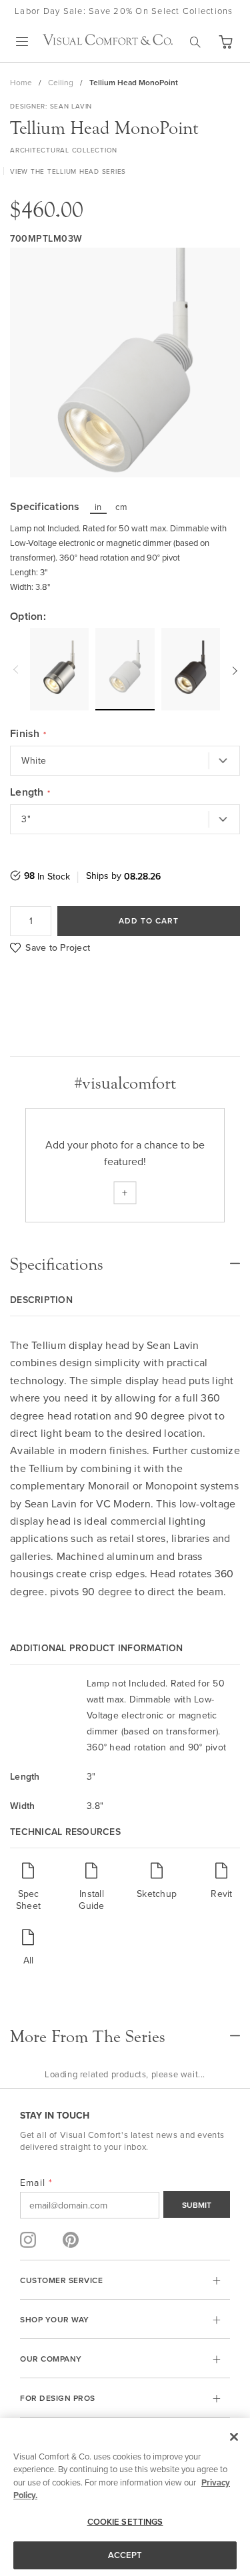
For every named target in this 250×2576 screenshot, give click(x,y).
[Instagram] (28, 2240)
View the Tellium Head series (68, 171)
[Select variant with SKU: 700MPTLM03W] (125, 668)
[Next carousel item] (233, 669)
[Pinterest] (71, 2240)
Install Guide (91, 1899)
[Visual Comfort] (108, 41)
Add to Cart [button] (149, 920)
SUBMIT (197, 2205)
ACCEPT (125, 2555)
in (98, 507)
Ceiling (61, 82)
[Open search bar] (195, 42)
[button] (225, 42)
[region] (125, 2497)
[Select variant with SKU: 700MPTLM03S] (59, 669)
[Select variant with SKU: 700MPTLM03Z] (191, 669)
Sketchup (157, 1893)
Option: (28, 617)
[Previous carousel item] (17, 669)
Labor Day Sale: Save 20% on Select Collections (124, 11)
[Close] (234, 2437)
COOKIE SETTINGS (125, 2522)
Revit (221, 1893)
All (29, 1960)
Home (21, 82)
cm (121, 507)
